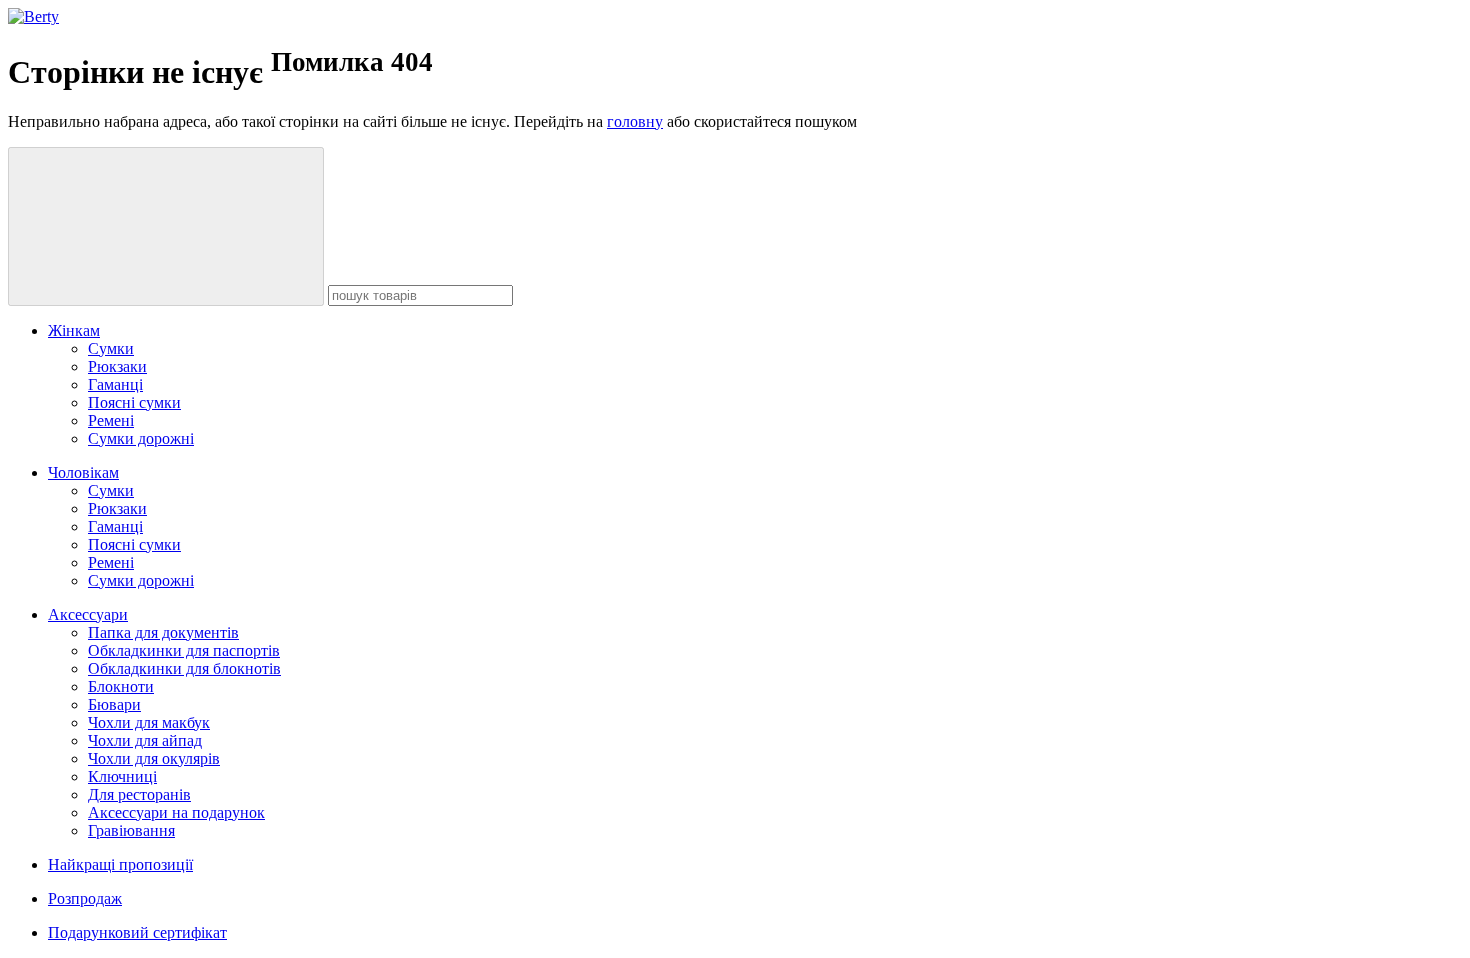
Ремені (111, 420)
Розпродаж (85, 898)
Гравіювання (131, 830)
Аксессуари (88, 614)
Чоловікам (83, 472)
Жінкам (74, 330)
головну (635, 121)
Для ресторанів (139, 794)
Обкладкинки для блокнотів (184, 668)
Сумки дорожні (141, 438)
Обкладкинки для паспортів (184, 650)
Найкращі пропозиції (120, 864)
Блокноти (121, 686)
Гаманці (115, 384)
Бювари (114, 704)
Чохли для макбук (149, 722)
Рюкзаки (117, 366)
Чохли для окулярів (154, 758)
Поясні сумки (134, 402)
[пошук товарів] (166, 226)
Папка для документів (163, 632)
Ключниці (122, 776)
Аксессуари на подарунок (176, 812)
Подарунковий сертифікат (137, 932)
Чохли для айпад (145, 740)
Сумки (111, 348)
